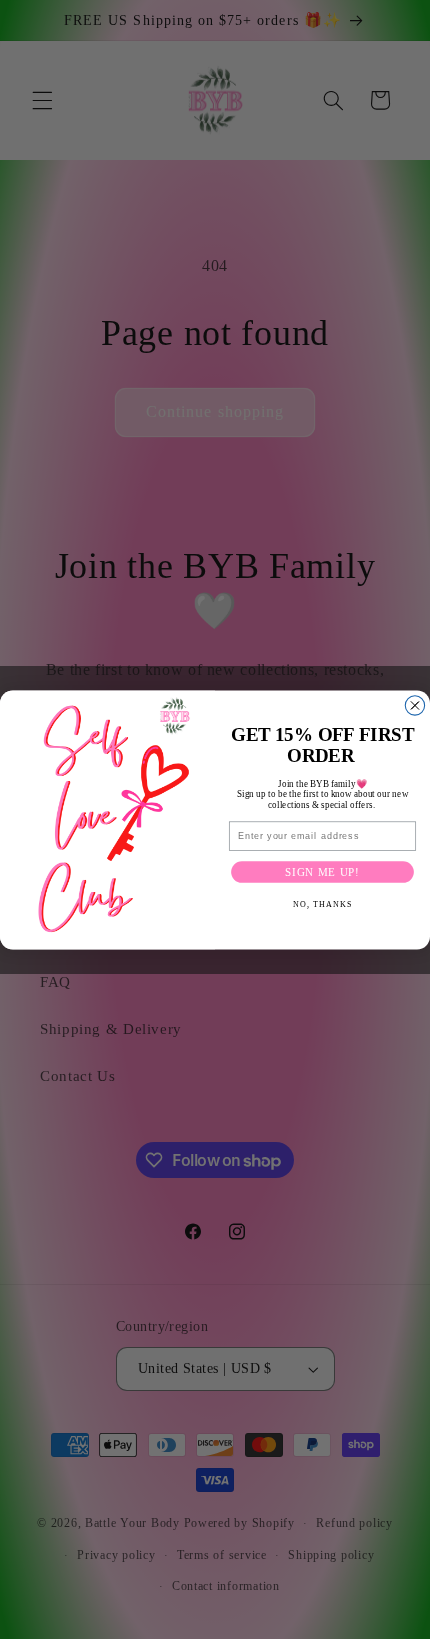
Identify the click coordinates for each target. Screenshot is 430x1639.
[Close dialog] (414, 704)
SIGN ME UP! (322, 872)
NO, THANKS (323, 904)
